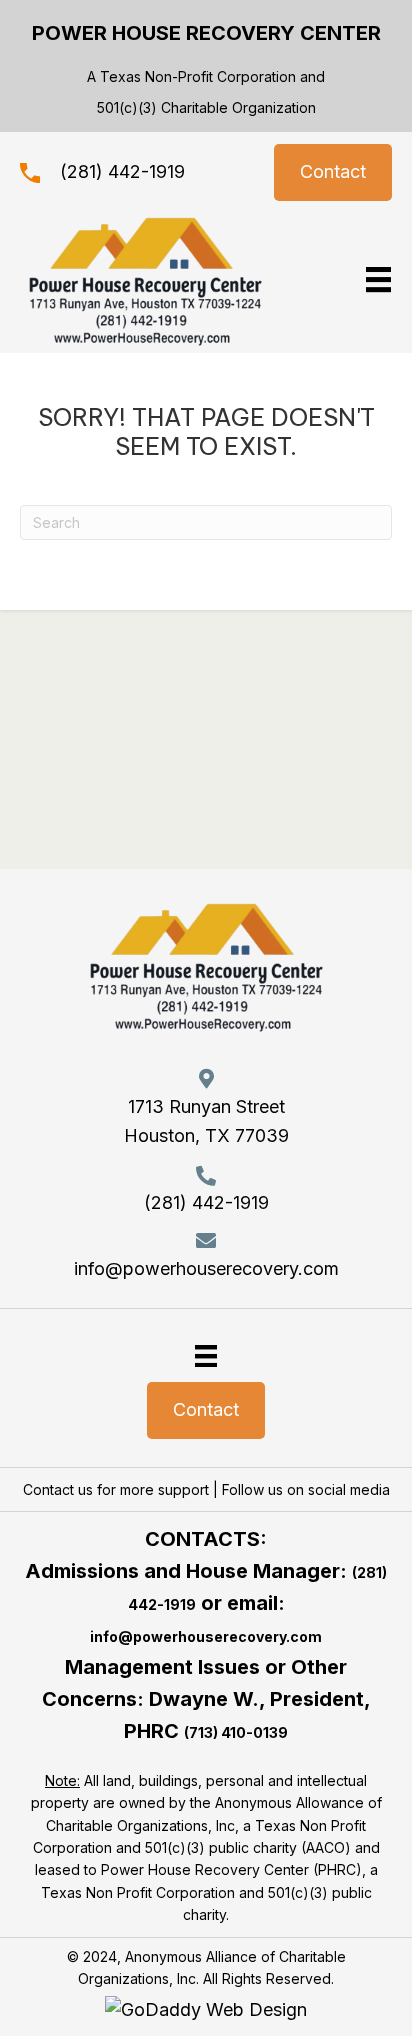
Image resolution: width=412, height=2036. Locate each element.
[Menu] (206, 1356)
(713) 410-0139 (236, 1732)
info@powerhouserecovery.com (206, 1268)
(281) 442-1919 (122, 171)
